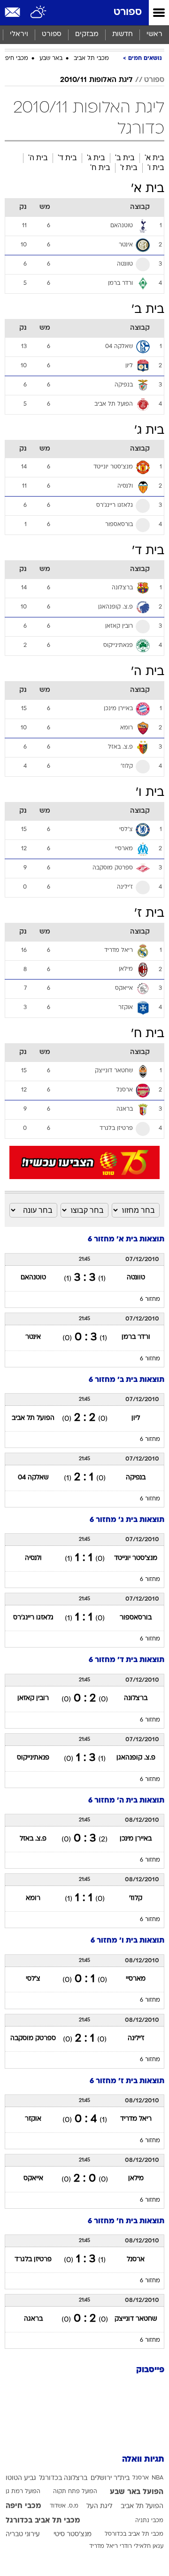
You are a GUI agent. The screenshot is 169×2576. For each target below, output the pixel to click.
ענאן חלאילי (149, 2546)
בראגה (33, 2319)
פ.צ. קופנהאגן (136, 1758)
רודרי (126, 2546)
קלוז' (136, 1898)
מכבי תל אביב (91, 59)
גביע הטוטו (21, 2478)
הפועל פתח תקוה (75, 2492)
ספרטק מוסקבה (33, 2038)
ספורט (128, 12)
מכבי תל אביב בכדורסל (134, 2534)
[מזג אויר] (39, 13)
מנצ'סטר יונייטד (136, 1558)
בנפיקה (136, 1478)
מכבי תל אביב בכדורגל (43, 2521)
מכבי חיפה (15, 59)
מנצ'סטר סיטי (73, 2535)
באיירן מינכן (136, 1839)
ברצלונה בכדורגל (63, 2478)
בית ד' (67, 158)
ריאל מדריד (136, 2119)
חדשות (123, 34)
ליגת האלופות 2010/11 (96, 80)
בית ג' (96, 158)
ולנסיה (33, 1558)
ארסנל (136, 2260)
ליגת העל (99, 2506)
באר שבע (51, 59)
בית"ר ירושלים (110, 2478)
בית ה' (38, 158)
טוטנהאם (33, 1278)
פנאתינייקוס (33, 1758)
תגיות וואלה (143, 2460)
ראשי (154, 34)
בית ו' (156, 167)
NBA (157, 2478)
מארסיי (136, 1979)
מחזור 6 (150, 1299)
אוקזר (33, 2119)
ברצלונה (136, 1698)
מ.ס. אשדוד (64, 2506)
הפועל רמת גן (23, 2492)
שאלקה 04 (33, 1478)
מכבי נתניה (149, 2521)
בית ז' (129, 167)
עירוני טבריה (23, 2535)
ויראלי (19, 34)
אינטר (33, 1337)
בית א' (154, 158)
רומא (33, 1898)
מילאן (136, 2179)
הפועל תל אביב (33, 1418)
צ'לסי (33, 1979)
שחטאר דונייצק (136, 2319)
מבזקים (87, 34)
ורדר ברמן (136, 1337)
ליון (136, 1418)
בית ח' (100, 167)
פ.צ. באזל (33, 1839)
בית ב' (125, 158)
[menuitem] (122, 35)
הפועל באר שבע (137, 2492)
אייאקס (33, 2179)
